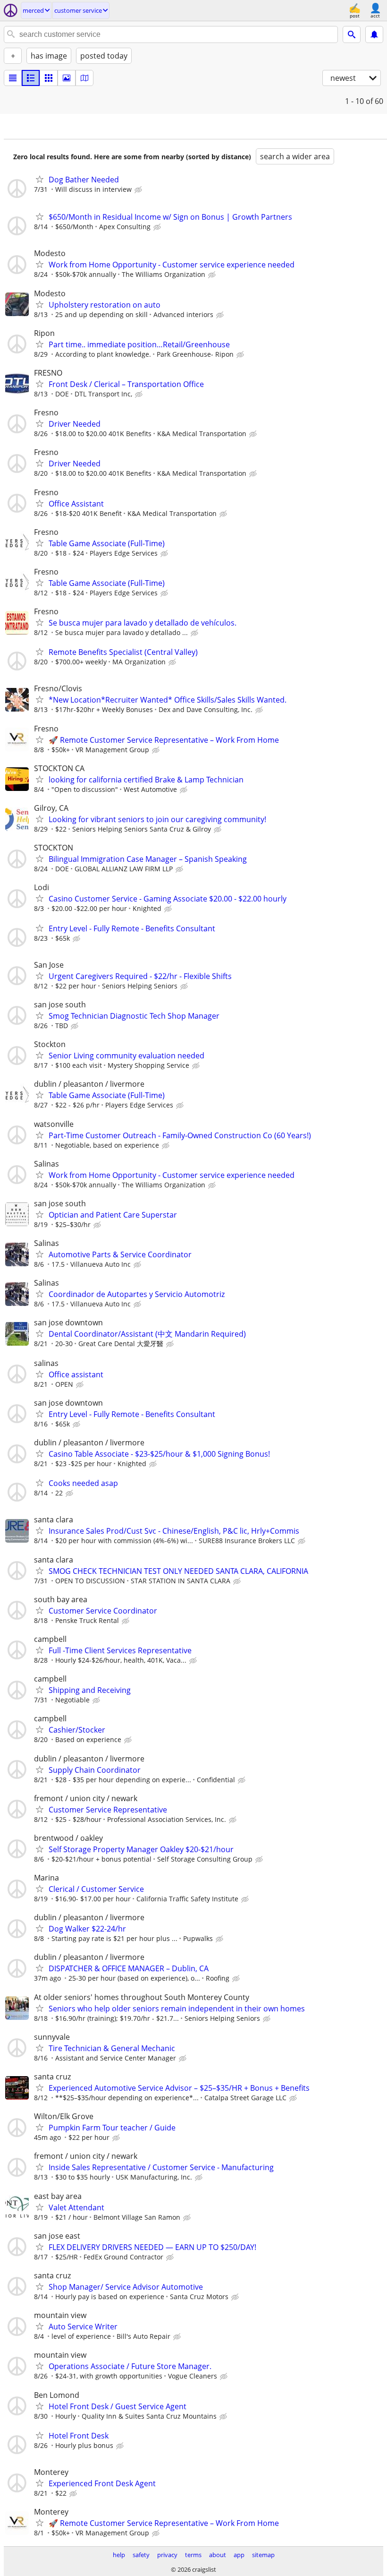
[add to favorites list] (40, 179)
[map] (84, 78)
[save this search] (374, 34)
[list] (13, 78)
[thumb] (31, 78)
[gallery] (67, 78)
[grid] (49, 78)
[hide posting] (139, 190)
